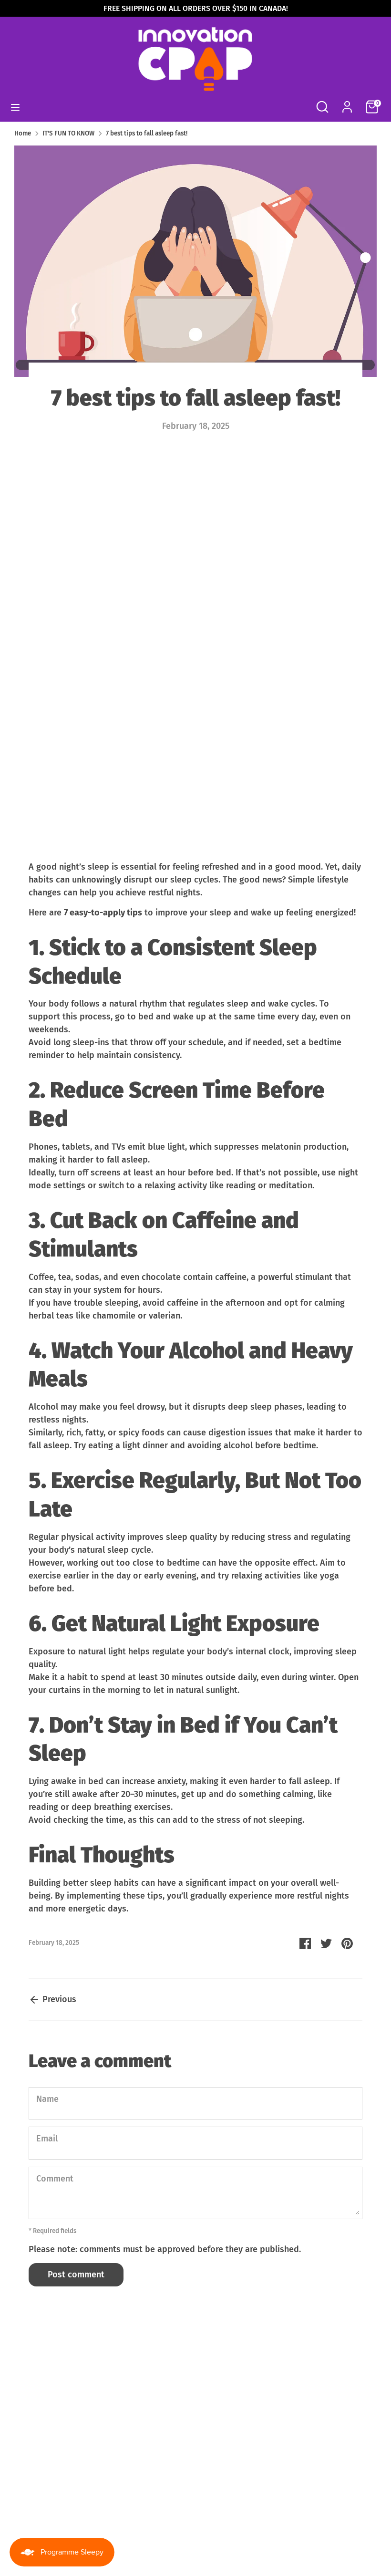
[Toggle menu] (15, 107)
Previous (58, 1999)
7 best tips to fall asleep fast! (147, 133)
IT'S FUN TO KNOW (68, 133)
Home (23, 133)
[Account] (347, 104)
